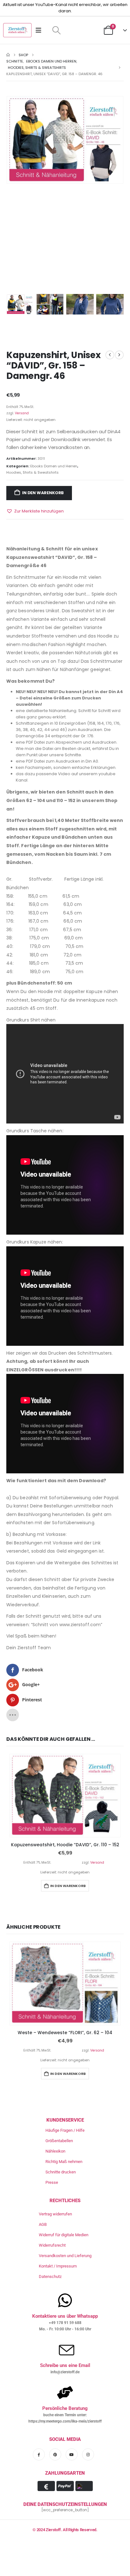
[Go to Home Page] (8, 55)
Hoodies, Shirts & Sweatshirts (32, 472)
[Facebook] (39, 2454)
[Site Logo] (17, 30)
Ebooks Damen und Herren (54, 466)
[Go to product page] (65, 1796)
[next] (119, 355)
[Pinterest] (55, 2454)
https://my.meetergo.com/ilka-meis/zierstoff (65, 2421)
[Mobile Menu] (41, 30)
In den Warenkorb (43, 493)
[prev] (110, 355)
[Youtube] (72, 2454)
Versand (22, 413)
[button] (56, 30)
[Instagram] (88, 2454)
